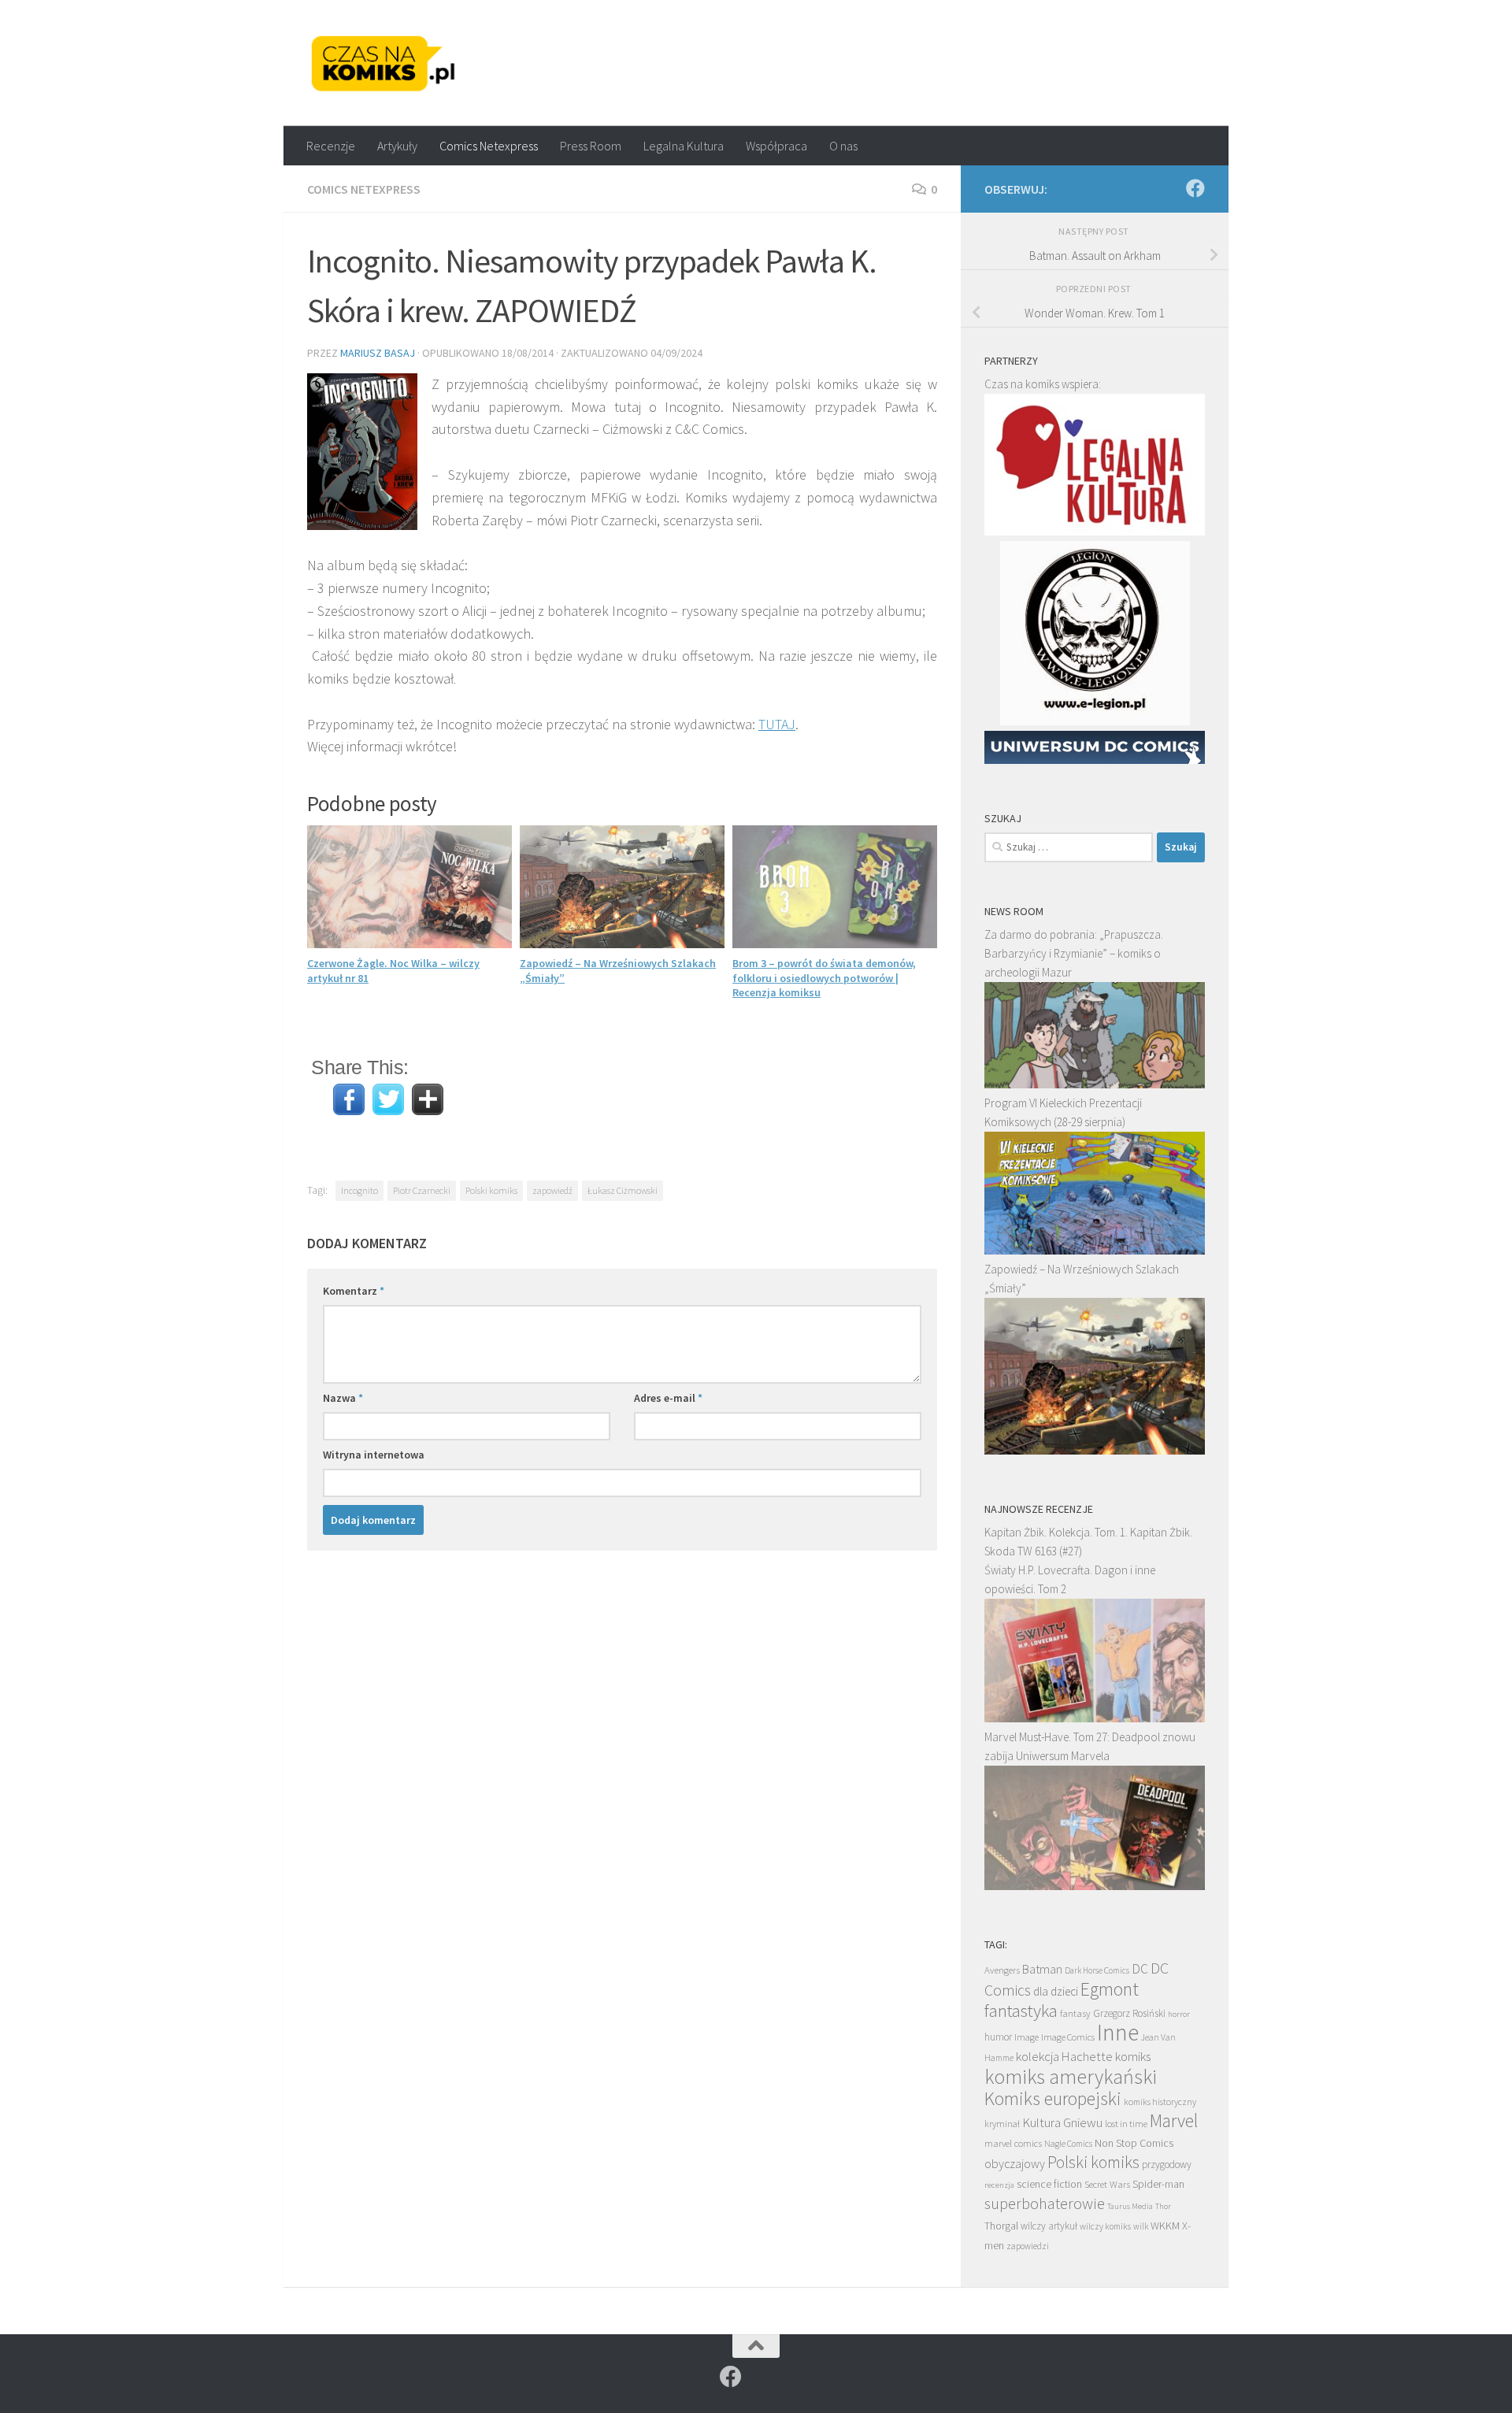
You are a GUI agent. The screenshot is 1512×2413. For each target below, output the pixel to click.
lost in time (1126, 2124)
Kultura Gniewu (1062, 2122)
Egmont (1110, 1989)
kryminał (1002, 2124)
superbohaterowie (1045, 2204)
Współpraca (776, 146)
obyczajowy (1015, 2164)
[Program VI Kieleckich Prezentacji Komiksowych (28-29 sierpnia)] (1095, 1250)
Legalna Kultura (684, 146)
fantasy (1075, 2013)
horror (1179, 2014)
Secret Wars (1107, 2184)
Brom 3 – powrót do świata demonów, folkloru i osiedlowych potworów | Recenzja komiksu (824, 977)
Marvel (1174, 2120)
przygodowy (1167, 2165)
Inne (1118, 2032)
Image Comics (1068, 2037)
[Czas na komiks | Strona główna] (384, 63)
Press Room (591, 146)
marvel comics (1013, 2143)
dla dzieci (1056, 1991)
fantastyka (1021, 2010)
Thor (1163, 2206)
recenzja (999, 2185)
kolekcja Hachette (1064, 2056)
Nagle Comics (1068, 2144)
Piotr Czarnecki (422, 1190)
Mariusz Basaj (378, 353)
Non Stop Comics (1134, 2143)
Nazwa (343, 1398)
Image (1027, 2037)
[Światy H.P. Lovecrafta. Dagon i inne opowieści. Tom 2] (1095, 1718)
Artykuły (397, 146)
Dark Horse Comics (1097, 1970)
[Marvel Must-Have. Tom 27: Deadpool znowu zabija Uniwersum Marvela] (1095, 1886)
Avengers (1002, 1970)
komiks (1133, 2057)
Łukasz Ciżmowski (623, 1190)
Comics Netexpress (489, 146)
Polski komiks (491, 1190)
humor (998, 2037)
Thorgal (1001, 2226)
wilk (1141, 2226)
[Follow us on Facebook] (1195, 188)
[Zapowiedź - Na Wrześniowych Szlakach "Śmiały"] (1095, 1450)
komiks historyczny (1160, 2102)
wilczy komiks (1105, 2226)
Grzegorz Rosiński (1129, 2013)
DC (1140, 1969)
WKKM (1165, 2226)
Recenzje (331, 146)
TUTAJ (777, 724)
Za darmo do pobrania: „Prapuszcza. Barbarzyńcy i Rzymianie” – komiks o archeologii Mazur (1074, 953)
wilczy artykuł (1049, 2226)
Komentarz (354, 1291)
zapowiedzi (1028, 2246)
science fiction (1049, 2184)
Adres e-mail (668, 1398)
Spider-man (1158, 2184)
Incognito (359, 1190)
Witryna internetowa (374, 1455)
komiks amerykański (1071, 2077)
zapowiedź (552, 1190)
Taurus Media (1130, 2206)
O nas (843, 146)
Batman (1042, 1969)
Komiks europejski (1053, 2098)
